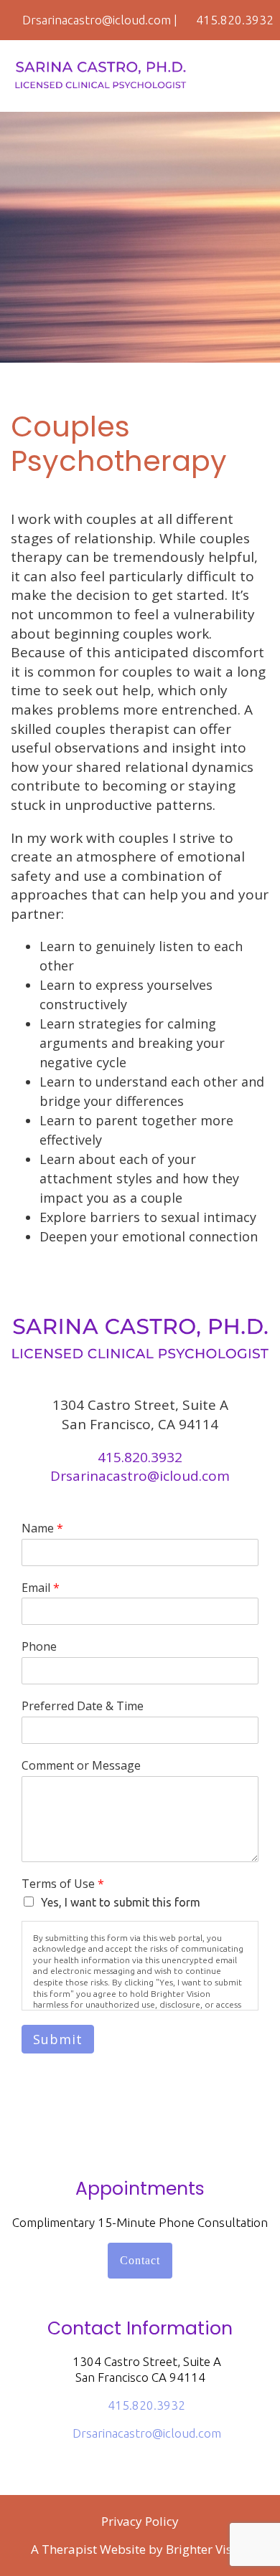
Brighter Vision (208, 2549)
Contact (140, 2260)
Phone (39, 1647)
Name (42, 1528)
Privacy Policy (140, 2521)
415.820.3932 (140, 1457)
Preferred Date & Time (83, 1706)
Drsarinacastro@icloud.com (140, 1476)
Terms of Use (63, 1884)
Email (41, 1588)
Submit (58, 2039)
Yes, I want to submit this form (121, 1902)
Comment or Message (81, 1766)
